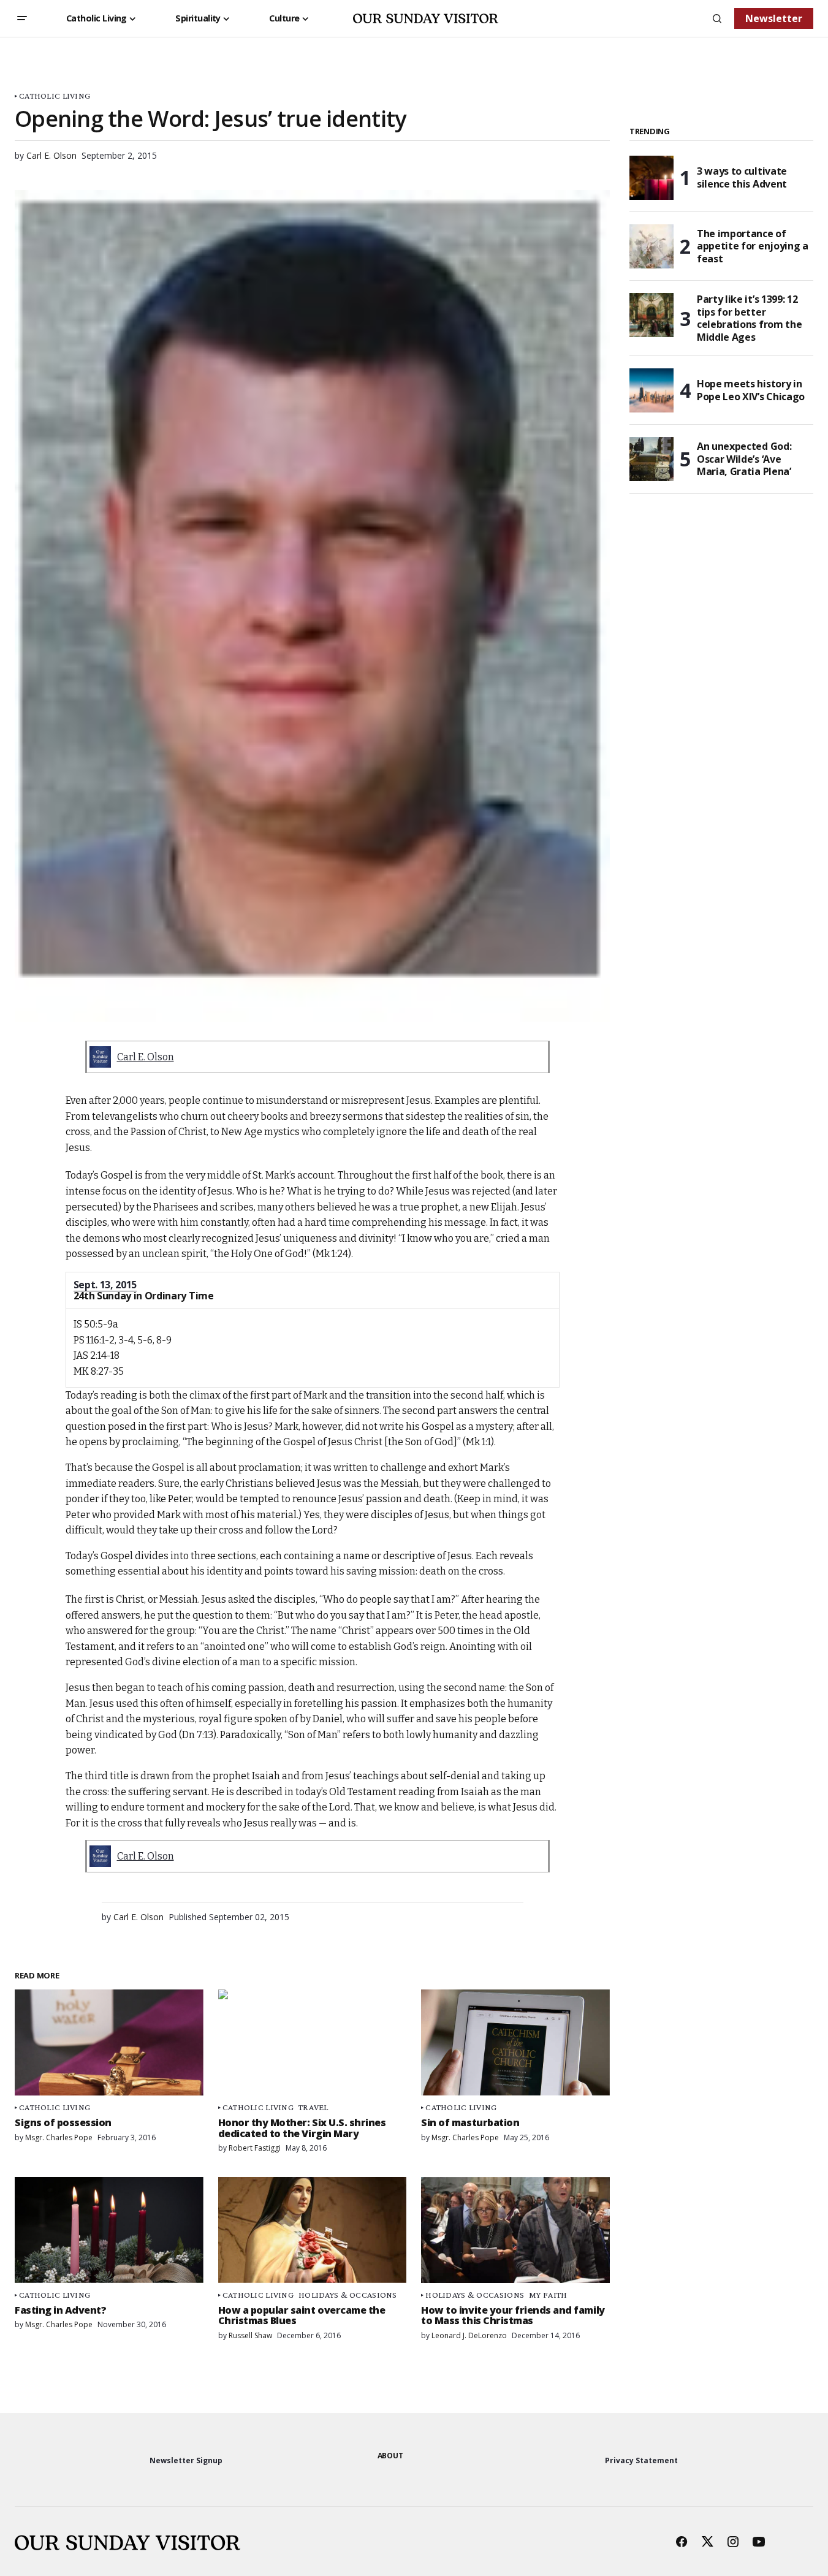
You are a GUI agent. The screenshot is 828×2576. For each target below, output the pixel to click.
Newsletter (774, 18)
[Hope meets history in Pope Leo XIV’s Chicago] (651, 390)
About (390, 2456)
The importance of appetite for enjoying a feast (753, 246)
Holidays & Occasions (348, 2295)
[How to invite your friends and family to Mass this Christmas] (515, 2230)
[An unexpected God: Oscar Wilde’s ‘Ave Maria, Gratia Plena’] (651, 459)
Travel (313, 2107)
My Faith (548, 2295)
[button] (22, 18)
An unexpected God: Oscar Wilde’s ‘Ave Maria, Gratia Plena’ (744, 459)
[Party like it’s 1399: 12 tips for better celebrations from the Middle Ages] (651, 315)
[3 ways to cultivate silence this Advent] (651, 178)
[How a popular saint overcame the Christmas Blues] (313, 2230)
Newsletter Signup (186, 2460)
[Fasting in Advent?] (109, 2230)
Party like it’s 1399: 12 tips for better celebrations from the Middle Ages (749, 318)
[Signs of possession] (109, 2042)
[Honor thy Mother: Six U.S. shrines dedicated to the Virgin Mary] (313, 2042)
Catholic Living (55, 96)
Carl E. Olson (146, 1057)
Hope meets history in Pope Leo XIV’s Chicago (751, 390)
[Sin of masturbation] (515, 2042)
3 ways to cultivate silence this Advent (742, 177)
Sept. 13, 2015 (105, 1285)
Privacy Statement (641, 2460)
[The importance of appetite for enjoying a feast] (651, 246)
